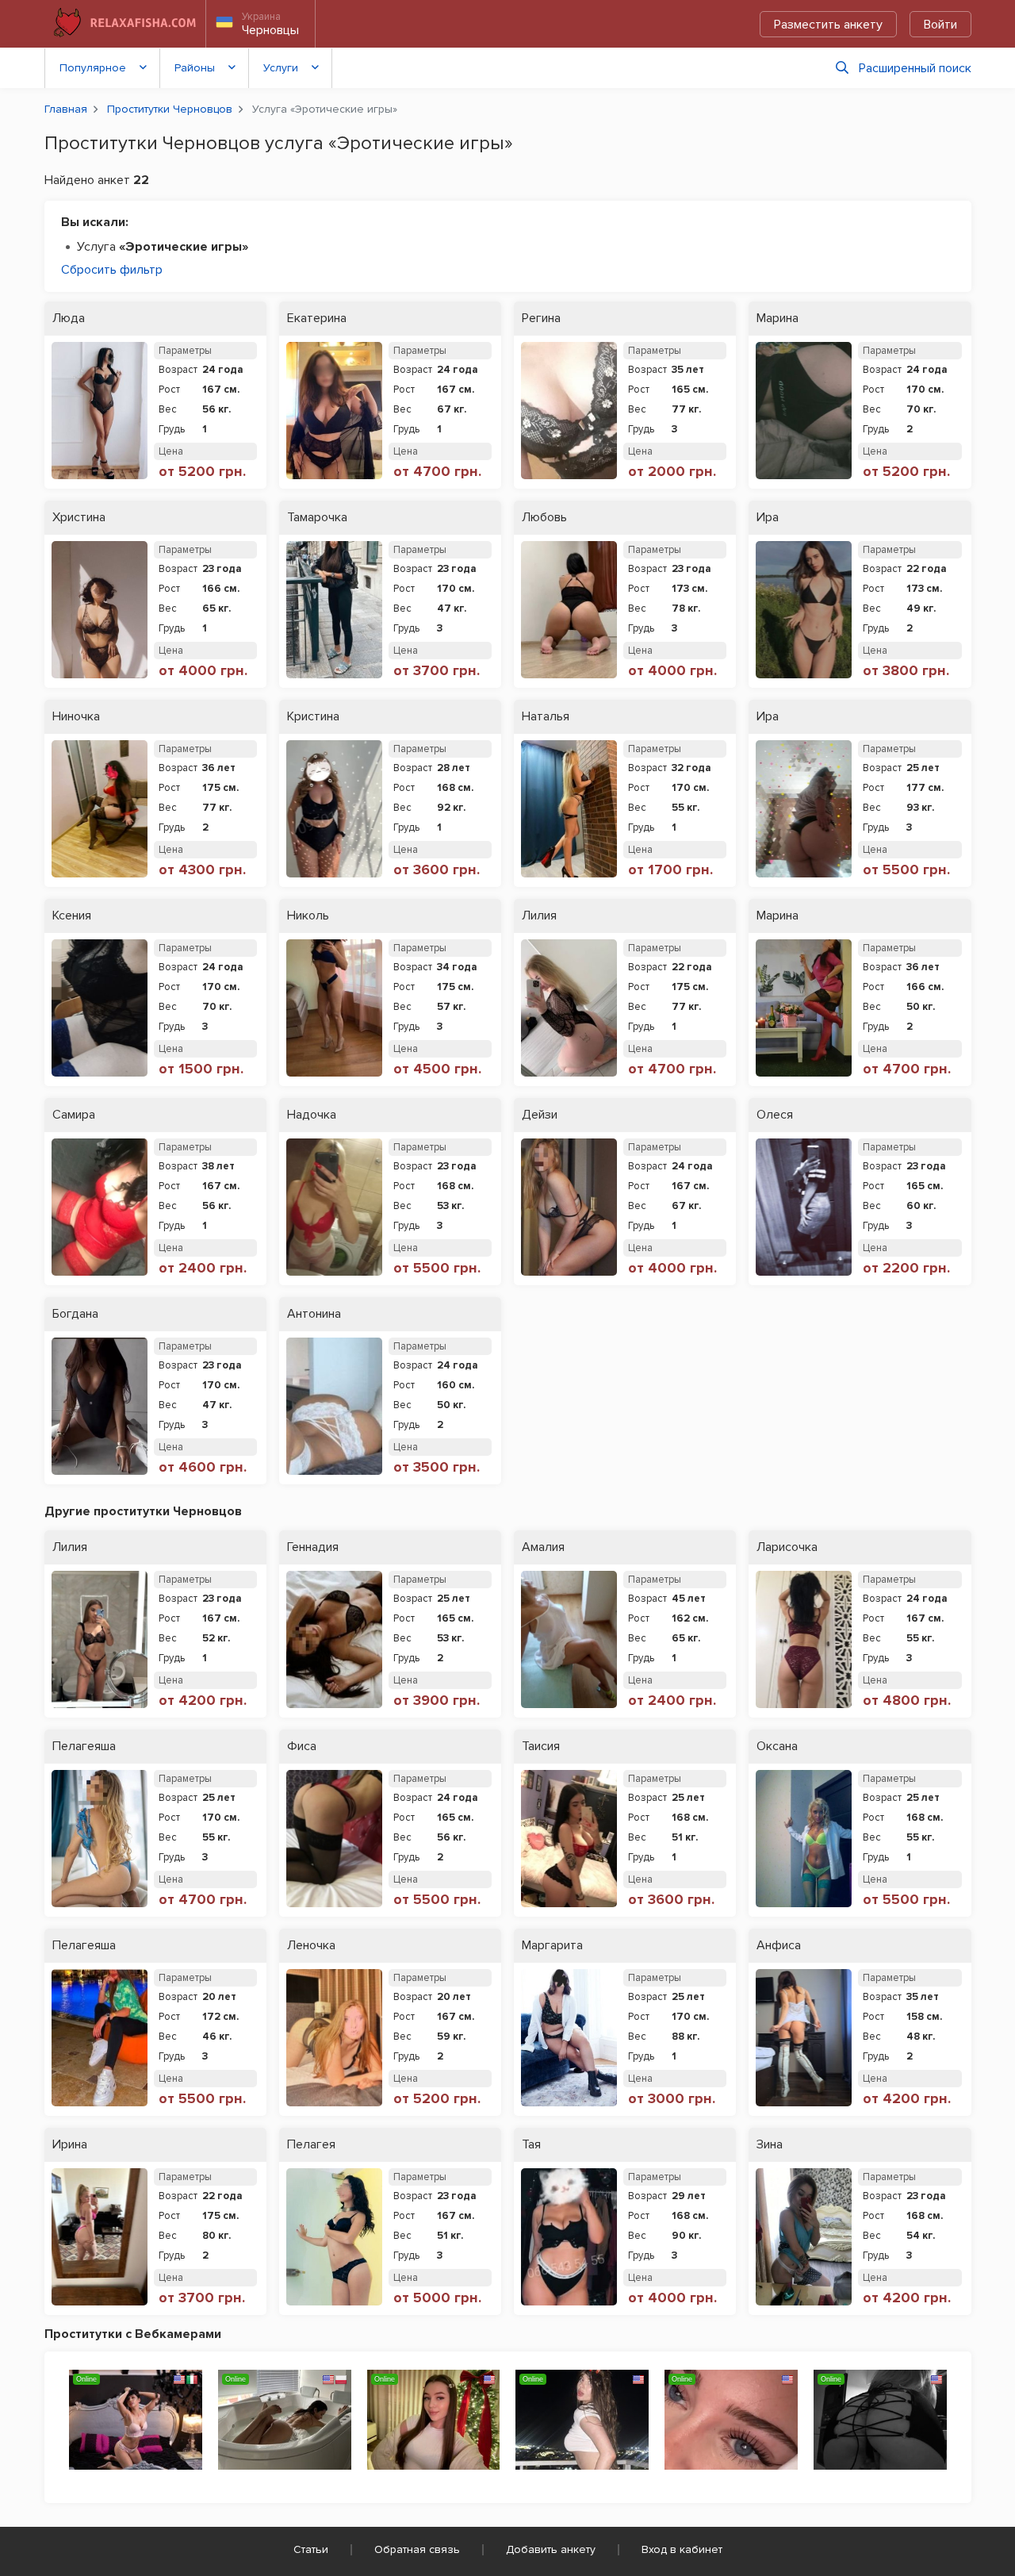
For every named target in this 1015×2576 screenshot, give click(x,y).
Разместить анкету (828, 25)
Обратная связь (417, 2549)
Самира (74, 1115)
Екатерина (317, 319)
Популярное (93, 68)
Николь (308, 916)
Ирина (70, 2145)
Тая (531, 2145)
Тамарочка (317, 518)
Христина (79, 518)
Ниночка (76, 717)
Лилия (539, 916)
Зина (770, 2145)
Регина (541, 319)
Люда (69, 319)
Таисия (541, 1747)
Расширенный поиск (915, 68)
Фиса (302, 1747)
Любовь (544, 518)
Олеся (775, 1115)
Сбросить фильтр (112, 270)
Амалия (543, 1547)
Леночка (311, 1946)
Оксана (777, 1747)
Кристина (313, 717)
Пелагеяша (84, 1747)
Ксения (72, 916)
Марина (778, 319)
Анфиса (779, 1946)
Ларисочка (787, 1547)
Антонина (314, 1314)
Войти (940, 25)
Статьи (311, 2549)
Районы (195, 68)
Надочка (312, 1115)
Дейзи (540, 1115)
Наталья (546, 717)
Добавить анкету (551, 2549)
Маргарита (552, 1946)
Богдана (75, 1314)
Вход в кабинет (682, 2549)
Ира (768, 518)
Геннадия (313, 1547)
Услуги (281, 68)
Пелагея (311, 2145)
